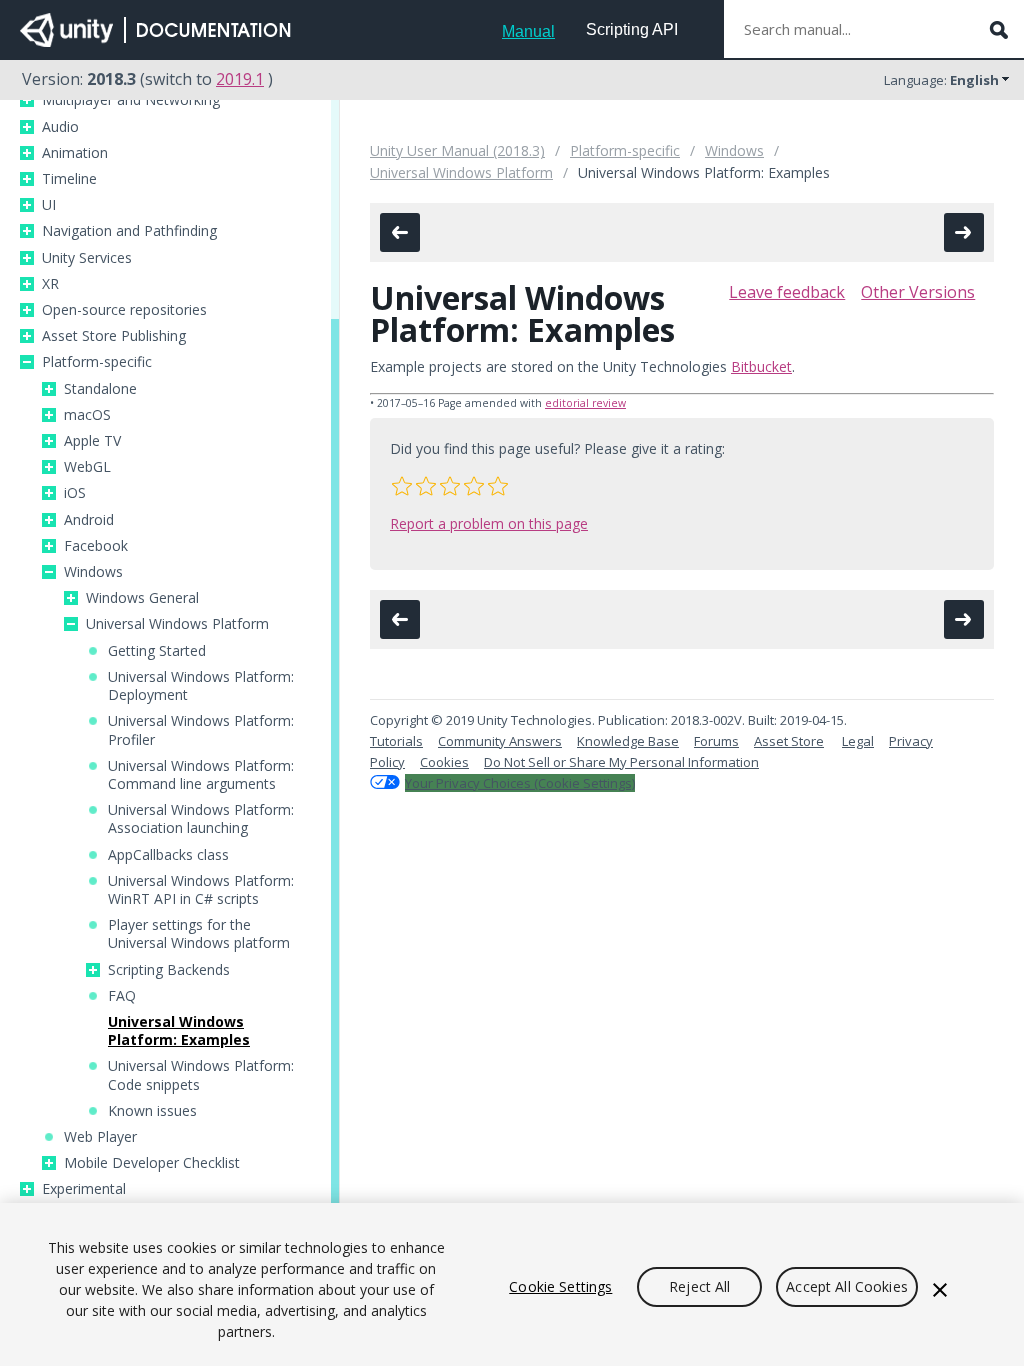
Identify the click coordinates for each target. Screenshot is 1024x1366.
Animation (75, 153)
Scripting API (632, 29)
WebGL (87, 467)
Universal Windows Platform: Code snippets (201, 1075)
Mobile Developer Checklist (152, 1163)
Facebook (96, 546)
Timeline (69, 179)
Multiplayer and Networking (131, 100)
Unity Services (87, 258)
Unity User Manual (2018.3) (457, 150)
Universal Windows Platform (177, 624)
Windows (93, 572)
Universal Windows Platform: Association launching (201, 819)
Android (89, 520)
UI (49, 205)
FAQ (122, 996)
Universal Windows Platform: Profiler (201, 730)
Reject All (699, 1286)
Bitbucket (761, 366)
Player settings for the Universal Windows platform (199, 934)
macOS (87, 415)
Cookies (444, 762)
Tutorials (396, 741)
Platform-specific (97, 362)
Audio (60, 127)
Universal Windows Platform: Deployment (201, 686)
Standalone (100, 389)
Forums (716, 741)
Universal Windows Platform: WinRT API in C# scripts (201, 890)
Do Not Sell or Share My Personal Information (621, 762)
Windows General (142, 598)
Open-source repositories (124, 310)
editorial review (585, 403)
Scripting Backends (169, 970)
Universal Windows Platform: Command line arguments (201, 775)
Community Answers (500, 741)
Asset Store (789, 741)
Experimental (84, 1189)
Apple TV (92, 441)
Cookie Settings (560, 1286)
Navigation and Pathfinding (129, 231)
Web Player (100, 1137)
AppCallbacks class (168, 855)
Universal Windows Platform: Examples (179, 1031)
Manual (528, 31)
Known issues (152, 1111)
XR (50, 284)
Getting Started (157, 651)
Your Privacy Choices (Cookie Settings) (520, 783)
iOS (75, 493)
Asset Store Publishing (114, 336)
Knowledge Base (628, 741)
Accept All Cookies (847, 1286)
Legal (858, 741)
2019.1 (240, 79)
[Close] (940, 1290)
